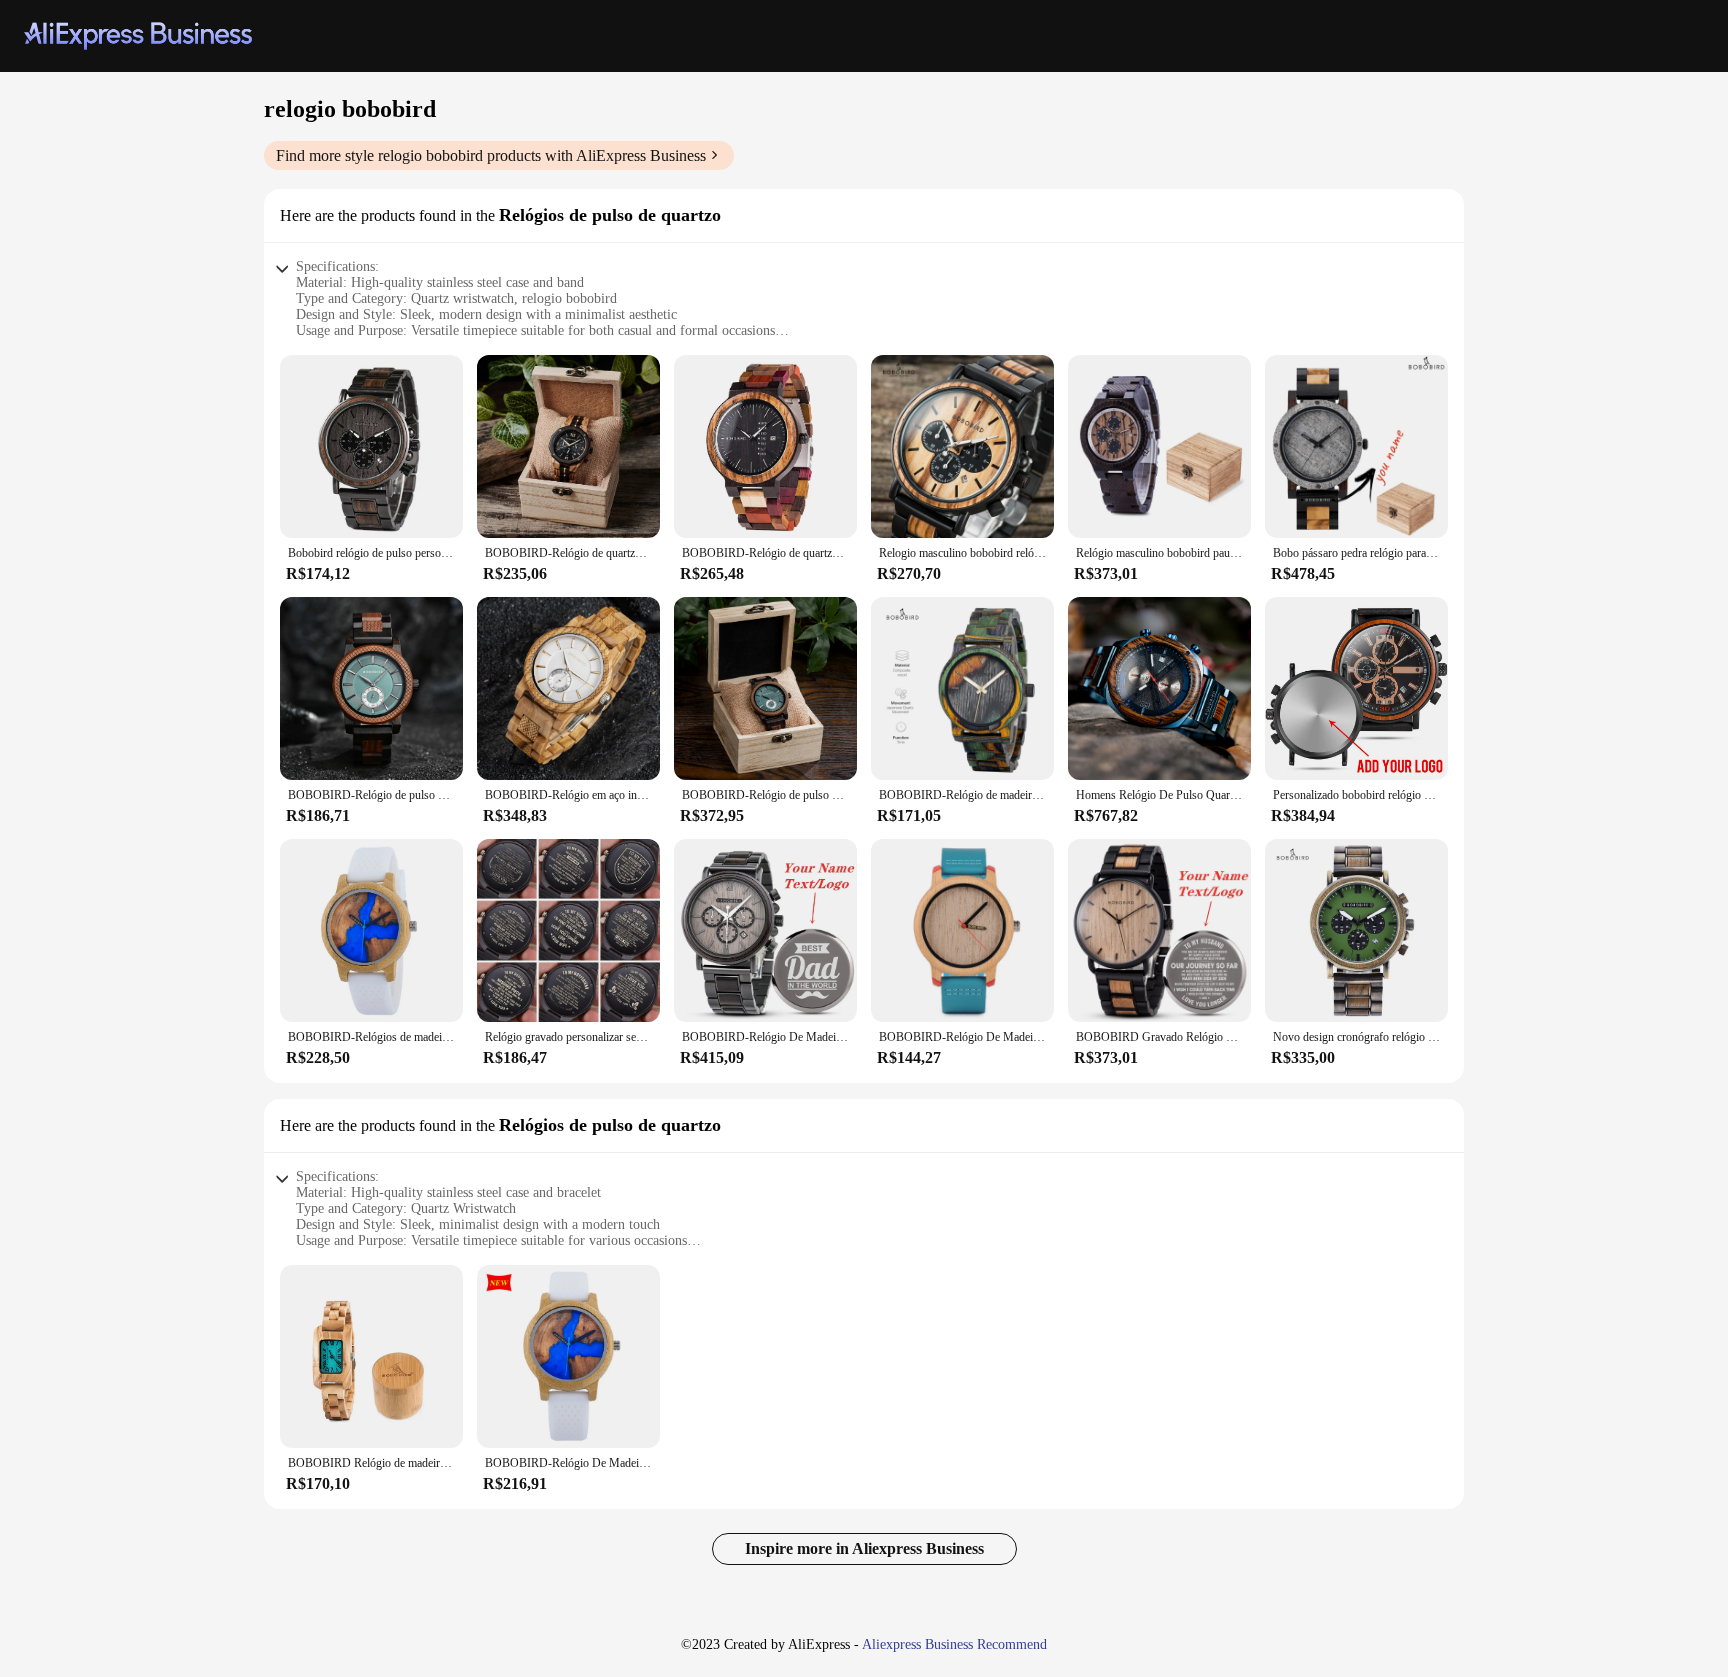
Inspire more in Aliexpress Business (864, 1548)
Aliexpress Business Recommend (954, 1644)
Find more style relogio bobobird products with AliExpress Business (491, 155)
